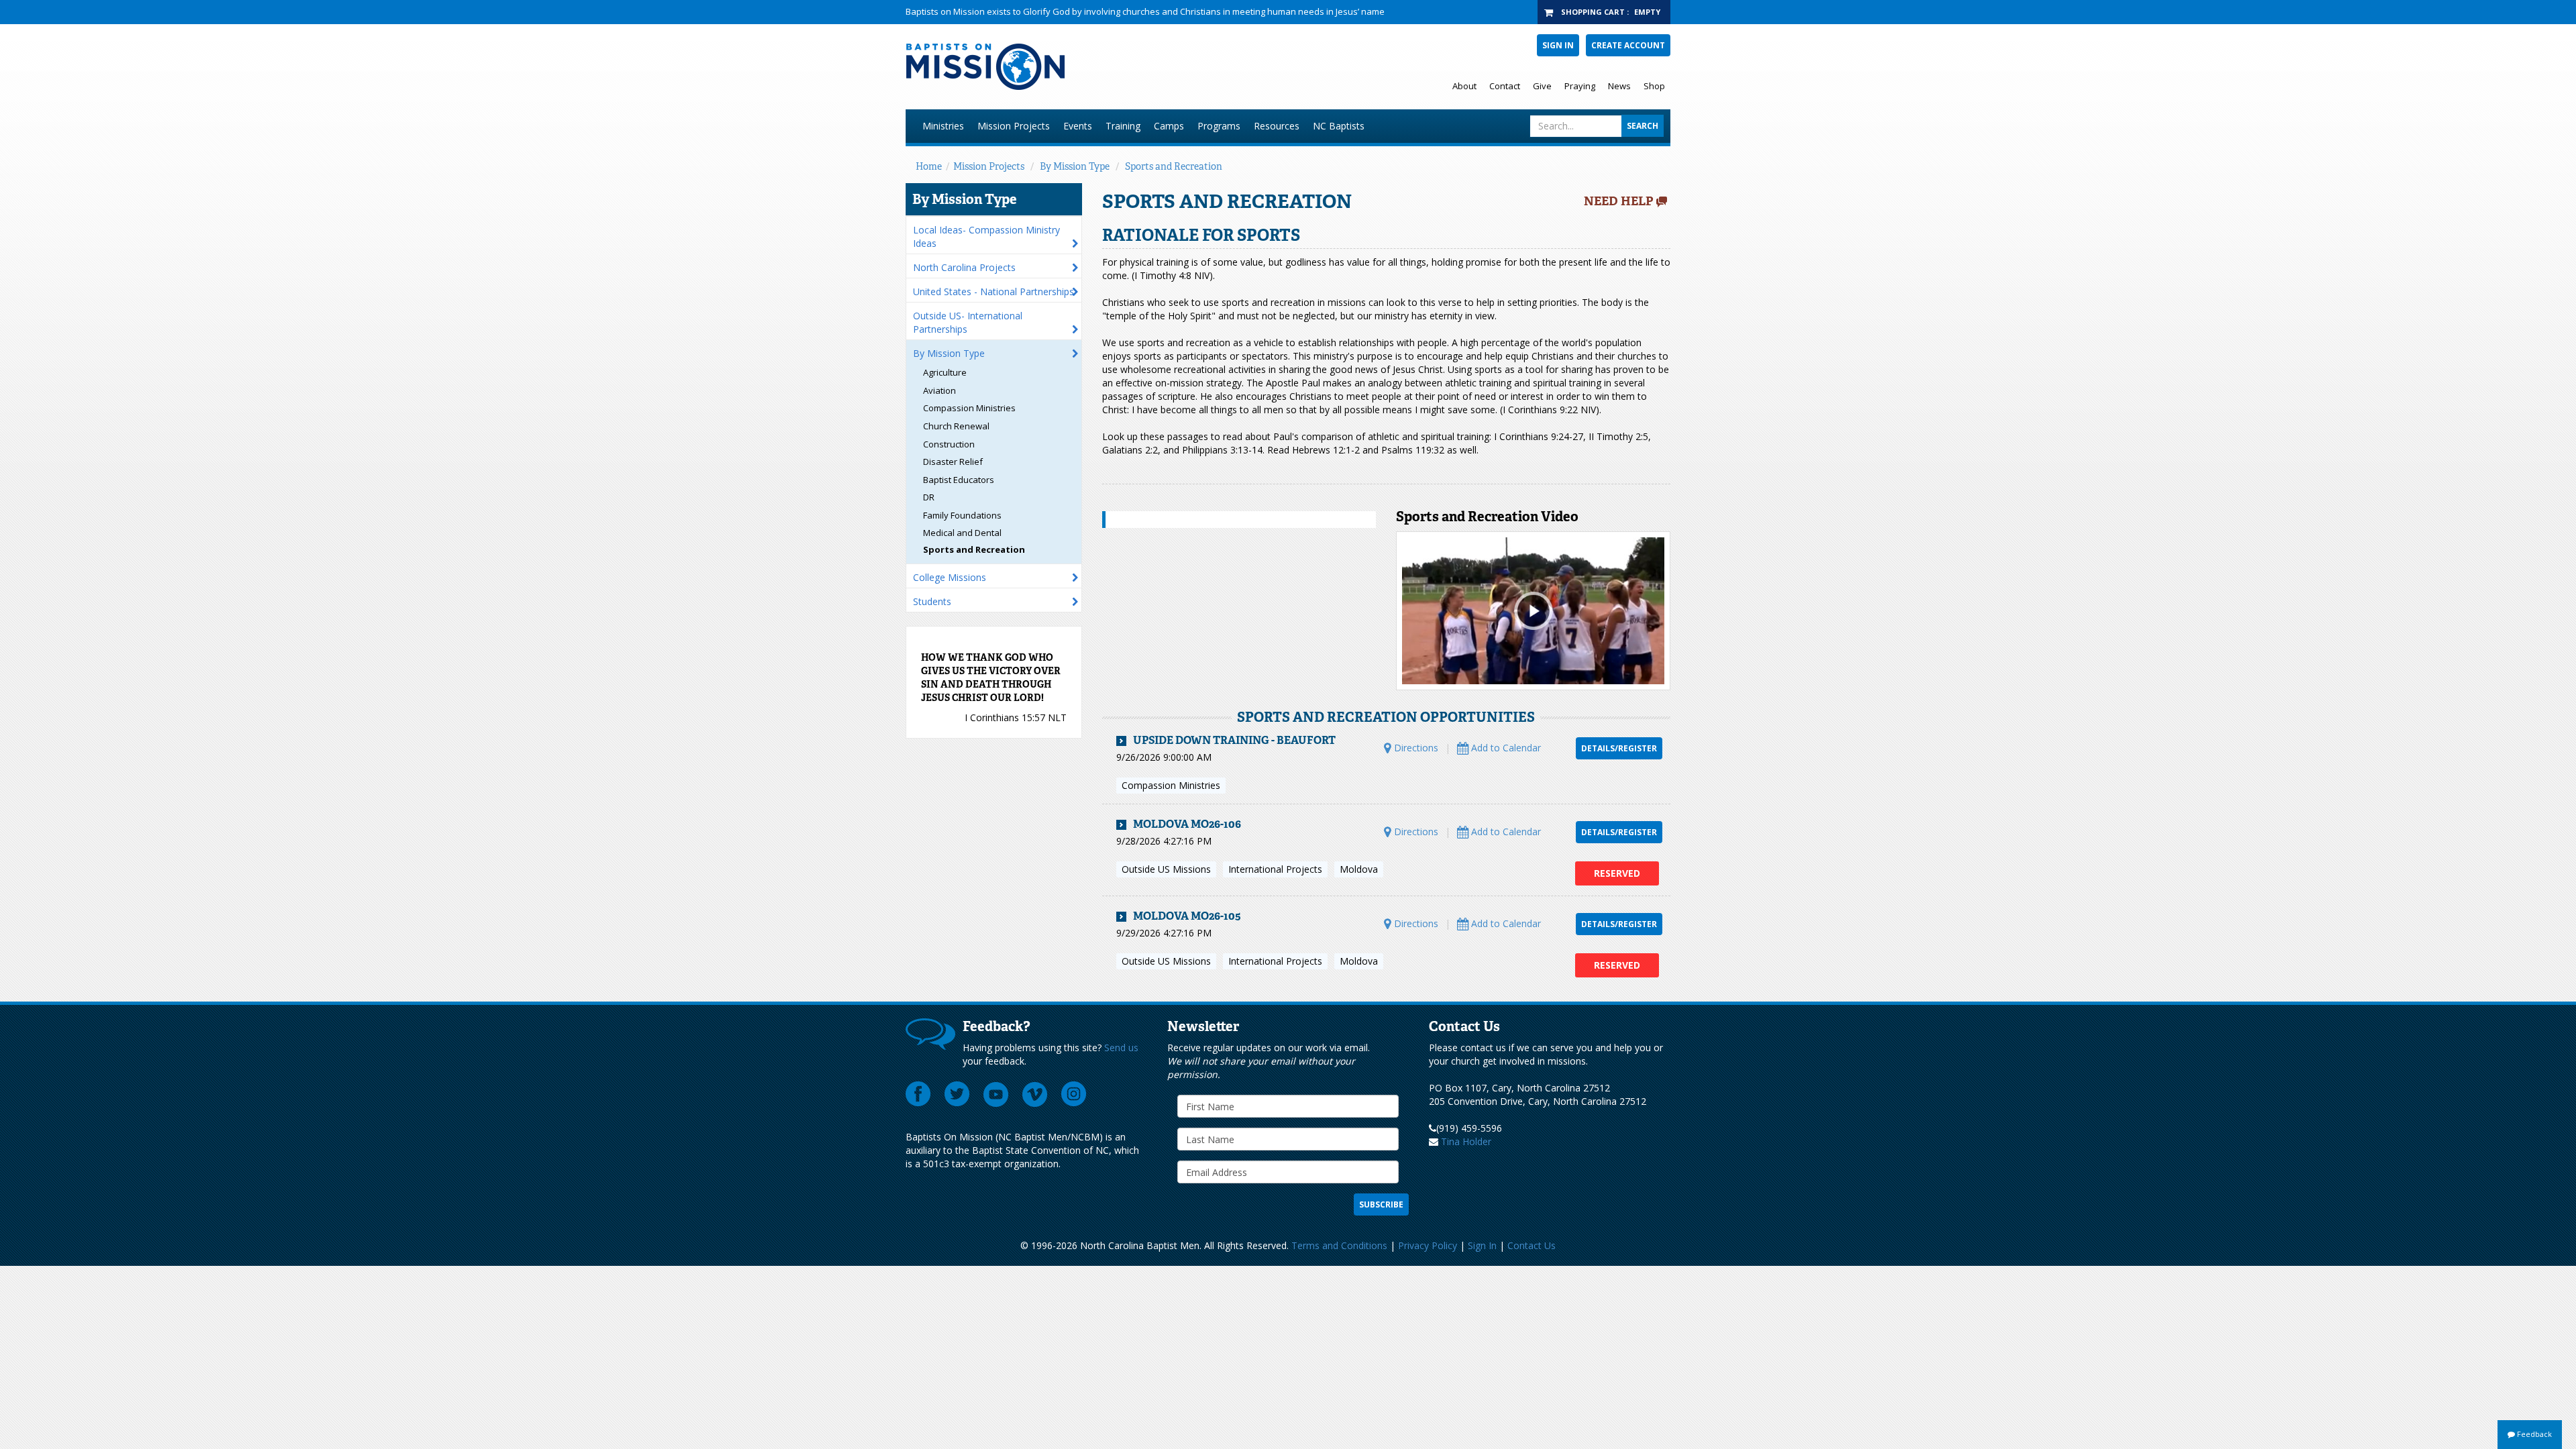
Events (1078, 126)
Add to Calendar (1505, 748)
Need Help (1619, 201)
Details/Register (1619, 748)
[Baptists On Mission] (1125, 67)
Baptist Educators (959, 480)
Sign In (1558, 45)
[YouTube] (996, 1094)
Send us (1121, 1048)
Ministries (943, 126)
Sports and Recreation (1174, 166)
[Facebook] (918, 1094)
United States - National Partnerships (994, 291)
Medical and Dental (962, 533)
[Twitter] (957, 1094)
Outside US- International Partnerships (968, 322)
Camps (1169, 126)
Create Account (1628, 45)
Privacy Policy (1428, 1245)
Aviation (940, 390)
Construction (949, 444)
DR (929, 497)
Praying (1580, 86)
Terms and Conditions (1339, 1245)
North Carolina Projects (964, 267)
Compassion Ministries (969, 408)
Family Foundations (962, 515)
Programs (1219, 126)
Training (1123, 126)
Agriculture (945, 372)
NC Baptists (1339, 126)
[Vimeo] (1035, 1094)
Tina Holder (1466, 1141)
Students (932, 601)
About (1464, 86)
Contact (1505, 86)
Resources (1277, 126)
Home (929, 166)
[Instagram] (1074, 1094)
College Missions (950, 577)
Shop (1654, 86)
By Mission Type (1075, 166)
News (1619, 86)
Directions (1415, 748)
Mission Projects (1014, 126)
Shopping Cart (1593, 12)
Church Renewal (956, 426)
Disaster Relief (953, 462)
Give (1542, 86)
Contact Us (1532, 1245)
